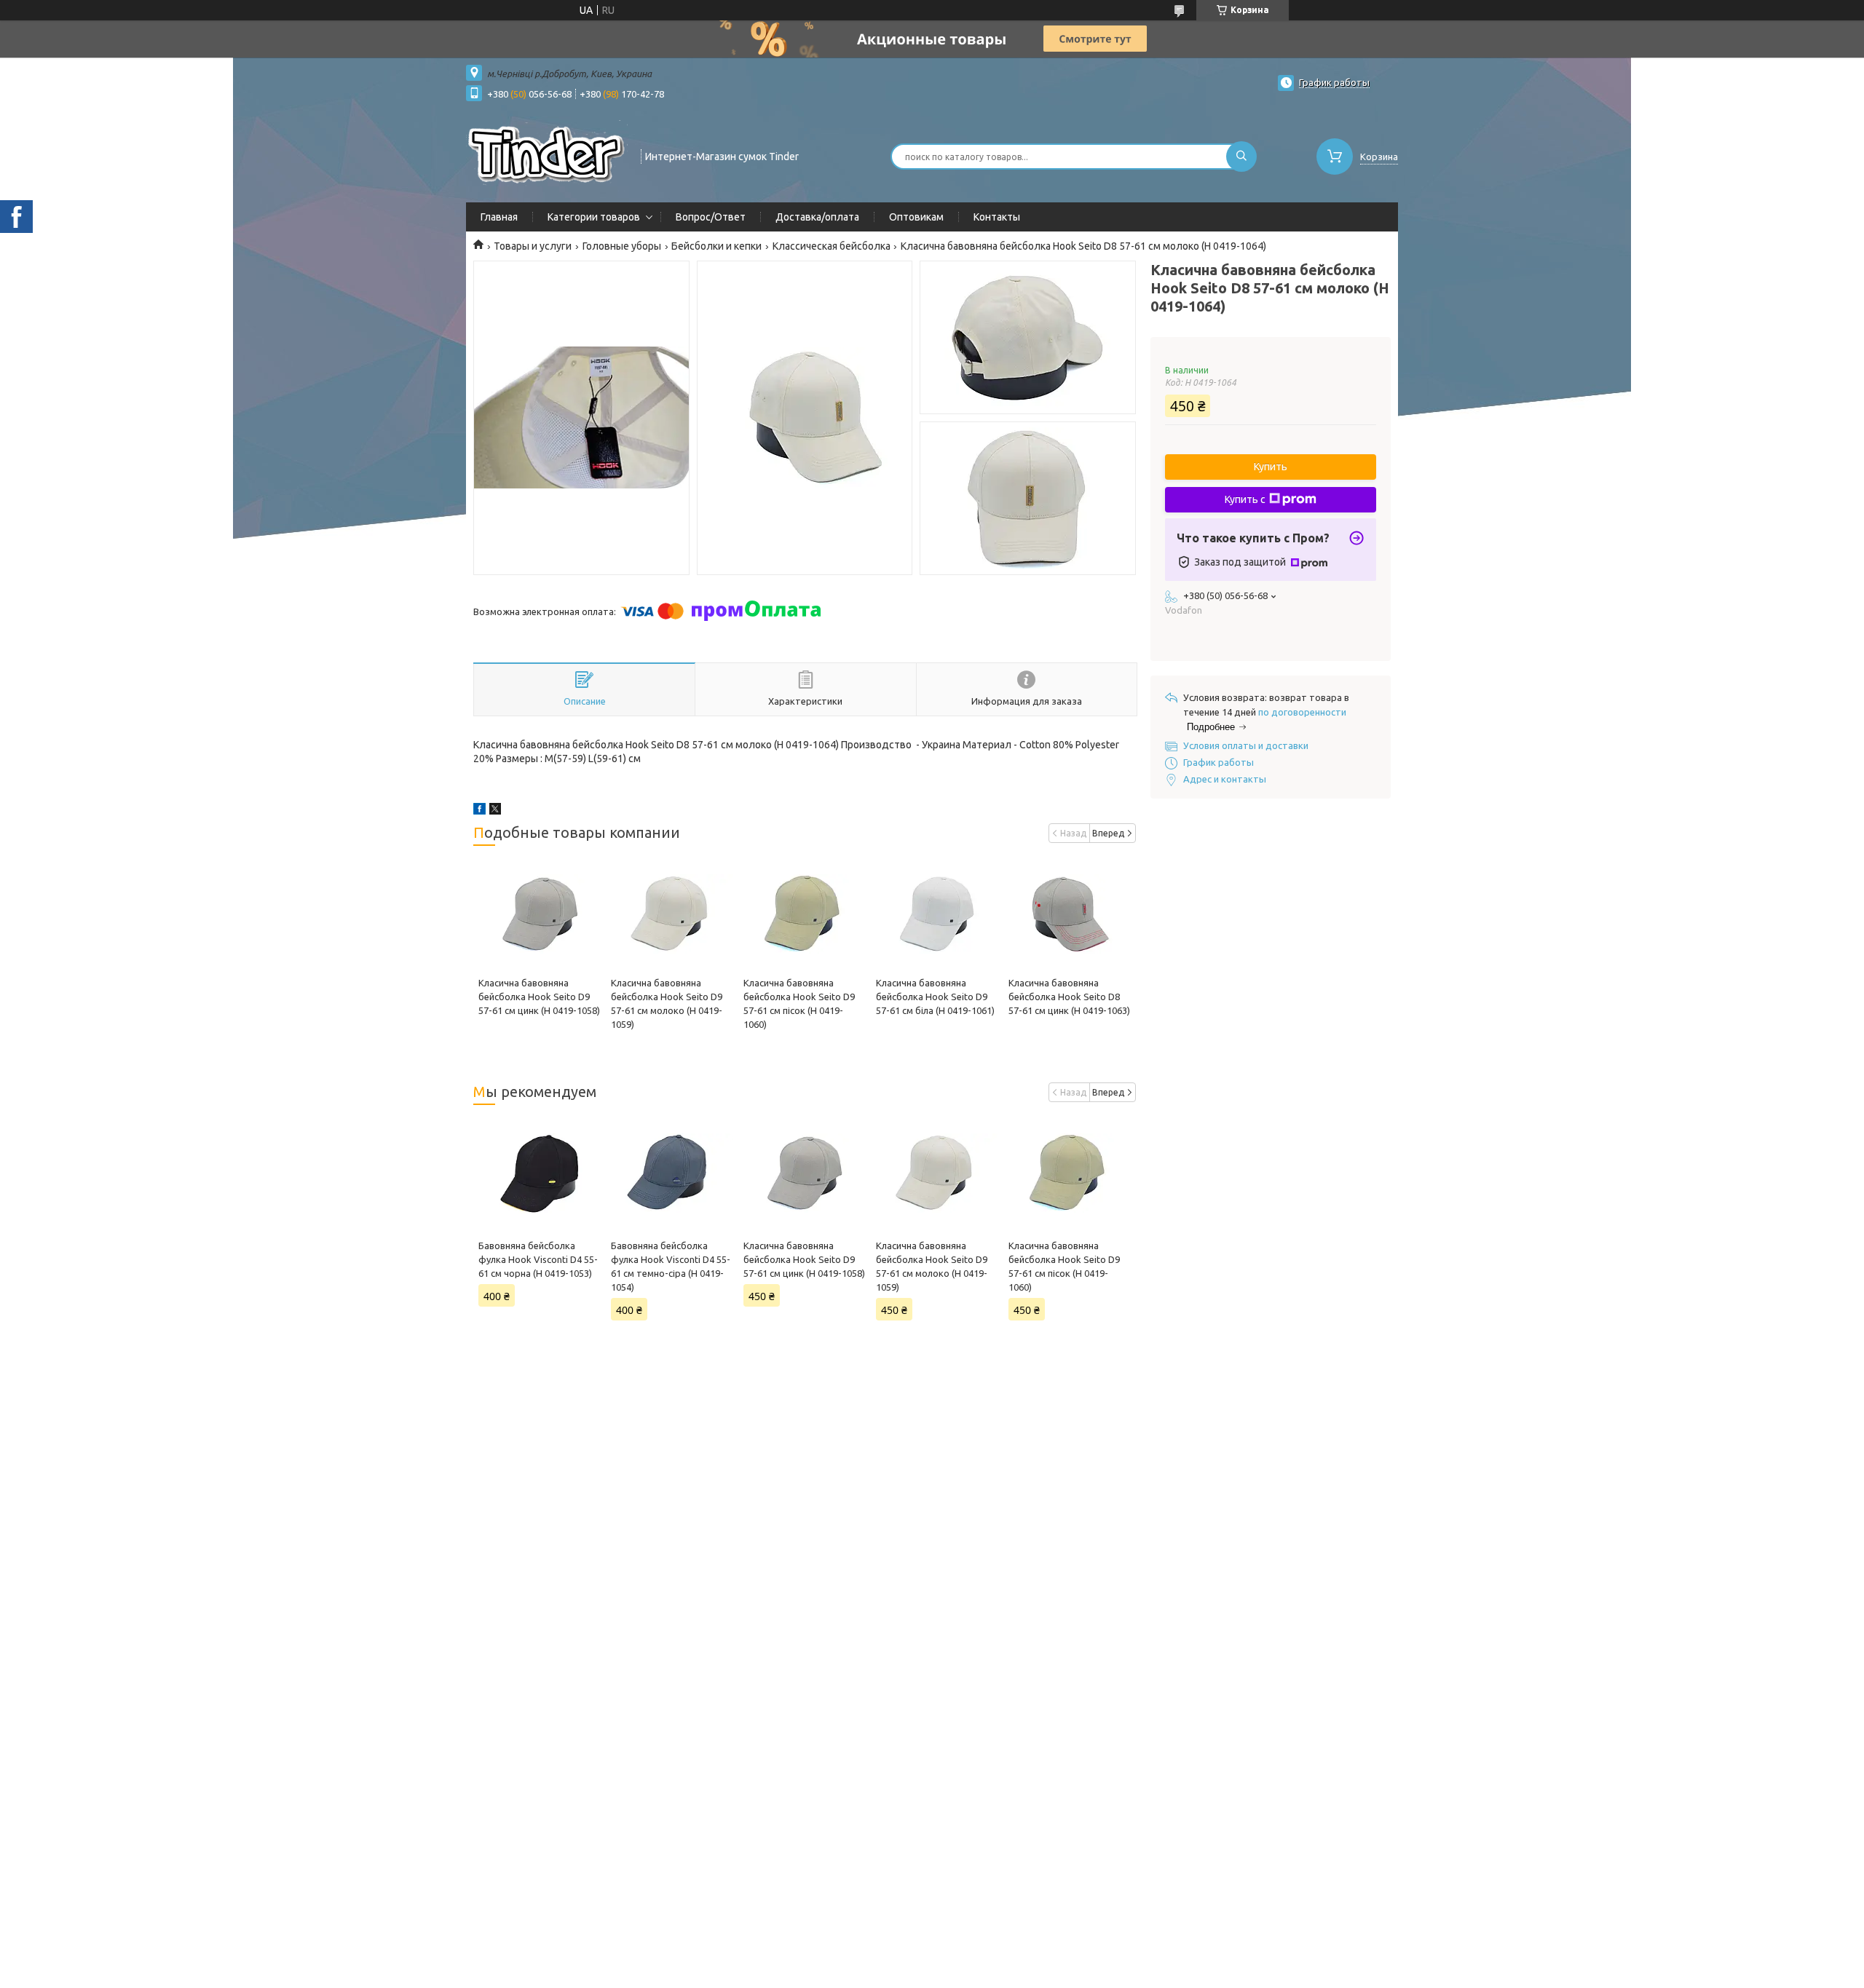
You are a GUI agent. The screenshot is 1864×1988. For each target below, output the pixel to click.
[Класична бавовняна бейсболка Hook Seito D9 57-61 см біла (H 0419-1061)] (937, 914)
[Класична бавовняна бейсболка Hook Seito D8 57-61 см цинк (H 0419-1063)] (1069, 914)
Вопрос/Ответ (711, 217)
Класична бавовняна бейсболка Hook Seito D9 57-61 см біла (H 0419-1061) (935, 997)
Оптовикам (916, 217)
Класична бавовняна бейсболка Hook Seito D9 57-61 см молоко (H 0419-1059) (932, 1266)
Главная (499, 217)
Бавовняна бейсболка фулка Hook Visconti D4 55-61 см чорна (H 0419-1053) (538, 1259)
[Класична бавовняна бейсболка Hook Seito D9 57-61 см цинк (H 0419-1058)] (539, 914)
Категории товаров (594, 217)
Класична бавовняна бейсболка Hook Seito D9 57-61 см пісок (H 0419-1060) (1064, 1266)
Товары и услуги (533, 246)
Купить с (1245, 499)
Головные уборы (622, 246)
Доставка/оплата (817, 217)
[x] (495, 811)
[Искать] (1241, 157)
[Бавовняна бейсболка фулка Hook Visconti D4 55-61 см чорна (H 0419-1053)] (539, 1173)
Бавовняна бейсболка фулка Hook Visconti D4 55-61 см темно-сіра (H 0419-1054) (671, 1266)
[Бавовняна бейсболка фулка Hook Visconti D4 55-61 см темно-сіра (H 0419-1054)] (672, 1173)
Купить (1271, 467)
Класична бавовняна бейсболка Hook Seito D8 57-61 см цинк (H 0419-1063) (1069, 997)
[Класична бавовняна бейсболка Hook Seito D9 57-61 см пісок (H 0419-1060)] (804, 914)
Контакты (997, 217)
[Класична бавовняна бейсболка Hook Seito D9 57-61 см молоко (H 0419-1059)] (672, 914)
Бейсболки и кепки (716, 246)
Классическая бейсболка (832, 246)
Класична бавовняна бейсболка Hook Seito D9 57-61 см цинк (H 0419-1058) (539, 997)
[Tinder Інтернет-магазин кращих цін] (547, 155)
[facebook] (479, 811)
